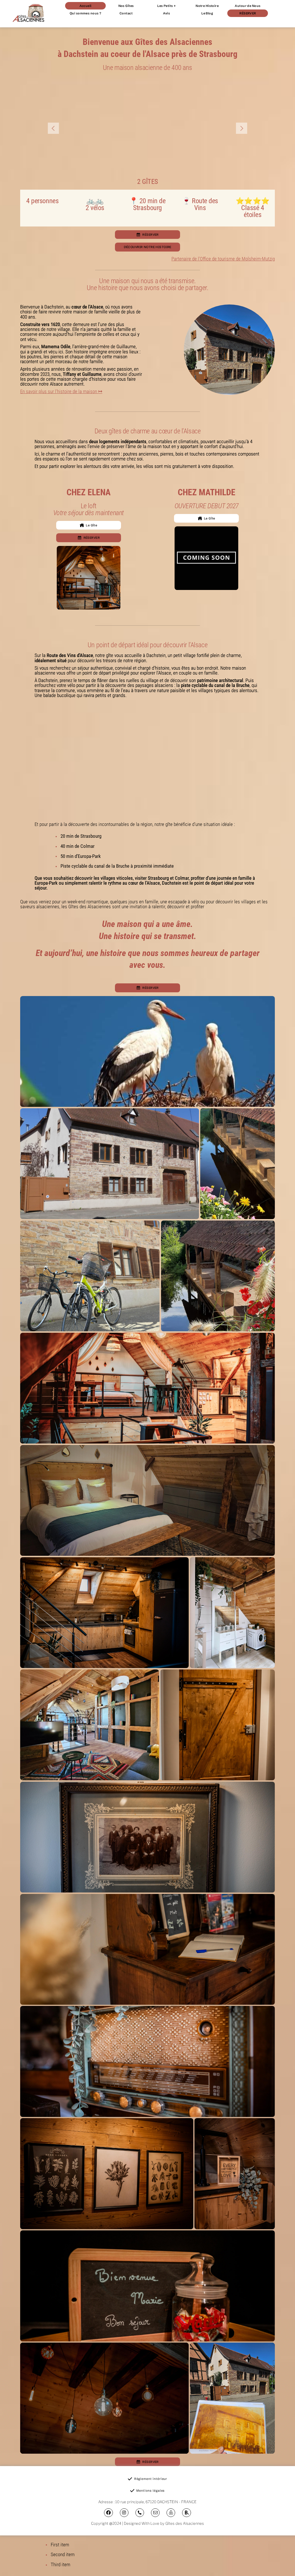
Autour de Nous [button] (248, 6)
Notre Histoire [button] (207, 6)
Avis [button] (167, 13)
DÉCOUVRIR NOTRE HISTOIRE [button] (148, 247)
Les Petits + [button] (167, 6)
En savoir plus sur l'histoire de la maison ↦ (61, 391)
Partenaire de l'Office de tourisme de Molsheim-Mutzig (223, 259)
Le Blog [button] (207, 13)
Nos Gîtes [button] (126, 6)
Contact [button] (126, 13)
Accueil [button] (86, 6)
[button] (147, 235)
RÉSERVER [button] (248, 13)
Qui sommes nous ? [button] (85, 13)
